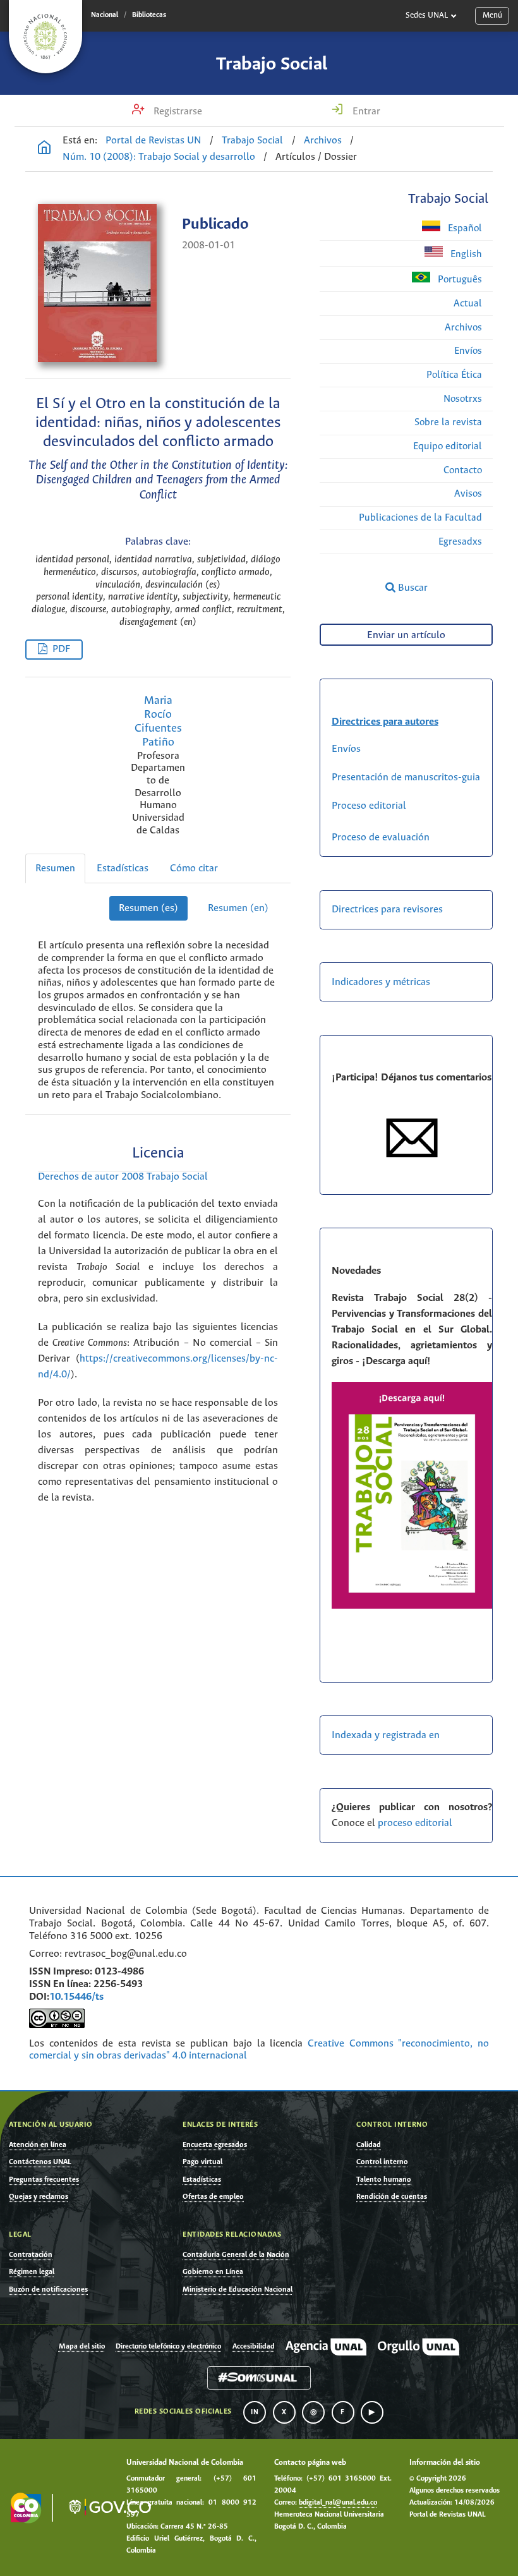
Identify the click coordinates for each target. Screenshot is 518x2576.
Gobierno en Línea (213, 2272)
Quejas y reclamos (39, 2197)
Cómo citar (194, 868)
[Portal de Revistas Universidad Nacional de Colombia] (44, 149)
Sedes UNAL (427, 15)
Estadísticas (123, 868)
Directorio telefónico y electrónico (168, 2347)
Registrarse (177, 112)
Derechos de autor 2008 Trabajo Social (123, 1177)
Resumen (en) (238, 908)
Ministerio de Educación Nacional (238, 2289)
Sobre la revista (448, 422)
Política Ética (454, 375)
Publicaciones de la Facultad (420, 518)
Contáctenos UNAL (40, 2162)
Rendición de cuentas (392, 2197)
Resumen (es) (148, 908)
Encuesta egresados (215, 2145)
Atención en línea (38, 2145)
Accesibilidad (254, 2347)
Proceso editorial (369, 806)
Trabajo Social (272, 64)
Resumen (55, 868)
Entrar (365, 112)
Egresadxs (460, 542)
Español (464, 228)
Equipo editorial (448, 446)
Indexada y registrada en (386, 1735)
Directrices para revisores (387, 910)
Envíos (468, 351)
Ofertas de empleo (213, 2197)
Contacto (463, 470)
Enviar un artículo (406, 635)
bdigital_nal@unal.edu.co (338, 2503)
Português (459, 280)
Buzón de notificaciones (48, 2289)
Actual (468, 304)
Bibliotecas (149, 15)
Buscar (412, 588)
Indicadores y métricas (381, 982)
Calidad (369, 2145)
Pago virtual (202, 2162)
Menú (492, 15)
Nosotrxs (463, 399)
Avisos (468, 494)
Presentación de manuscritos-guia (406, 777)
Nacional (105, 15)
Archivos (323, 141)
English (465, 254)
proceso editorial (416, 1823)
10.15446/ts (76, 1997)
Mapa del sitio (82, 2347)
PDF (61, 649)
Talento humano (384, 2180)
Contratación (31, 2255)
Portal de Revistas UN (154, 141)
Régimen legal (32, 2272)
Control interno (382, 2162)
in (255, 2412)
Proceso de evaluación (381, 838)
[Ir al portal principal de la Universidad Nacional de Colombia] (45, 37)
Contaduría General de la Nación (236, 2255)
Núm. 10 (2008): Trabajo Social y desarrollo (159, 157)
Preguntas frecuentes (44, 2180)
